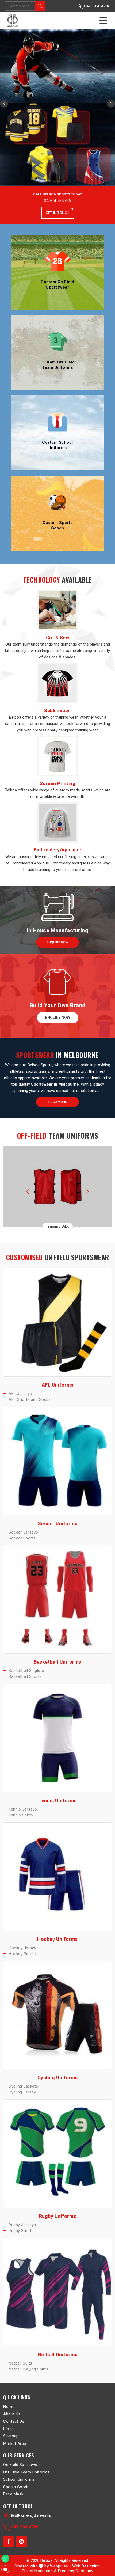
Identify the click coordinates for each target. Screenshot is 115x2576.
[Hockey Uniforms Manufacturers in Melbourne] (57, 1877)
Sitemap (11, 2436)
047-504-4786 (97, 6)
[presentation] (27, 1191)
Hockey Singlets (24, 1954)
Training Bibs (58, 1226)
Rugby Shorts (21, 2231)
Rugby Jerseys (22, 2225)
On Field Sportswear (22, 2465)
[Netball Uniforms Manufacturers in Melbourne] (57, 2292)
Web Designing (86, 2566)
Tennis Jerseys (23, 1809)
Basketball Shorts (25, 1677)
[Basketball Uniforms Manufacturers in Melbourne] (57, 1599)
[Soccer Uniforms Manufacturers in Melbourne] (57, 1461)
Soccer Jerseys (23, 1532)
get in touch (58, 213)
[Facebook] (9, 2541)
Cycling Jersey (22, 2092)
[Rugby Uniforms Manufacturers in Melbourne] (57, 2154)
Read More (58, 1102)
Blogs (9, 2429)
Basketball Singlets (26, 1671)
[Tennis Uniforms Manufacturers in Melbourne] (57, 1738)
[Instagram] (21, 2541)
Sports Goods (16, 2487)
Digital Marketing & (39, 2571)
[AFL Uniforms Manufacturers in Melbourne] (57, 1322)
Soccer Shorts (22, 1538)
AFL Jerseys (20, 1394)
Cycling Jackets (23, 2086)
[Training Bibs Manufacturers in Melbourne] (58, 1186)
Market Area (15, 2444)
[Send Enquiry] (5, 2569)
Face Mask (13, 2494)
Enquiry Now (57, 942)
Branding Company (76, 2571)
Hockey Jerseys (24, 1948)
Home (9, 2407)
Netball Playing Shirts (28, 2369)
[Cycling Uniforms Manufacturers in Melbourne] (57, 2015)
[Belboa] (13, 20)
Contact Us (14, 2421)
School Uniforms (19, 2479)
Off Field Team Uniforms (26, 2472)
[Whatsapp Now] (5, 2559)
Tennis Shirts (21, 1815)
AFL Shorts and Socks (30, 1399)
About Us (12, 2414)
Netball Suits (20, 2363)
